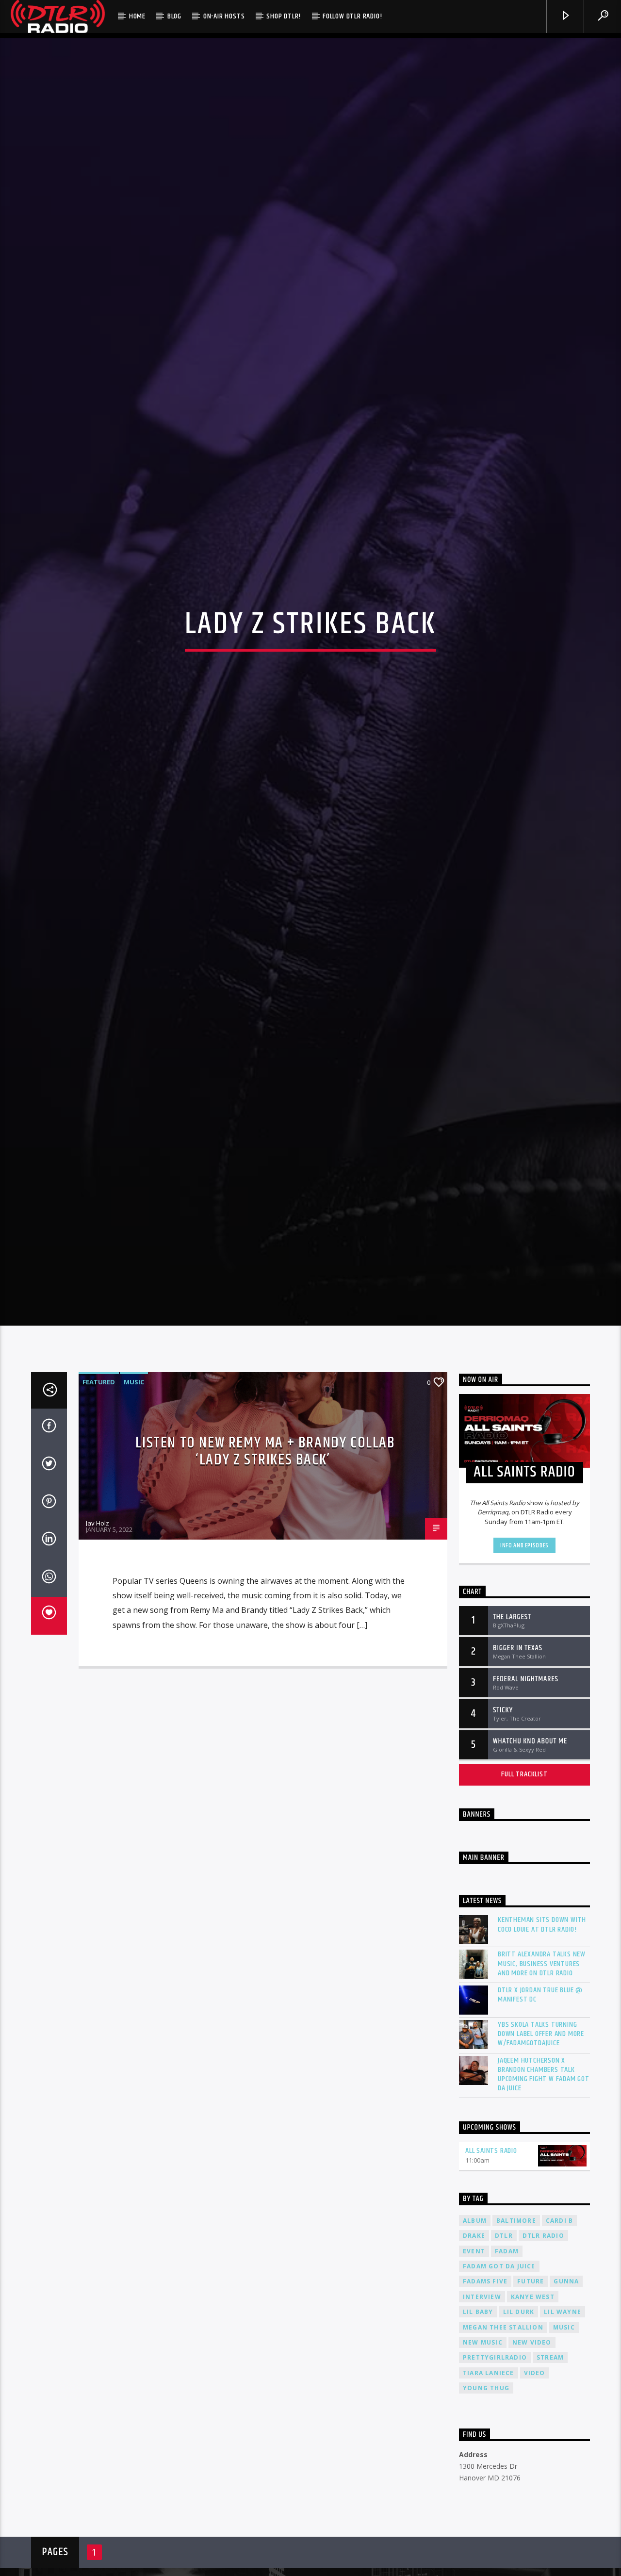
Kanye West (533, 2413)
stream (550, 2474)
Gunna (566, 2398)
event (474, 2367)
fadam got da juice (499, 2383)
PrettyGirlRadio (495, 2474)
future (531, 2398)
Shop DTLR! (284, 16)
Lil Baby (478, 2428)
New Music (483, 2459)
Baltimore (516, 2337)
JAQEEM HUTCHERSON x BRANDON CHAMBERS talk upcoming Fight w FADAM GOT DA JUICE (544, 2191)
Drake (474, 2352)
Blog (174, 16)
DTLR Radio (543, 2352)
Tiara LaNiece (489, 2489)
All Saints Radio (491, 2267)
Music (134, 1498)
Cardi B (559, 2337)
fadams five (485, 2398)
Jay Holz (98, 1639)
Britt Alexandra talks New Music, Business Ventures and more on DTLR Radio (542, 2080)
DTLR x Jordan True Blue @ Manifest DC (540, 2111)
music (564, 2444)
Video (535, 2489)
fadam (507, 2367)
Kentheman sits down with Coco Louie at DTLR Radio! (542, 2041)
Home (137, 16)
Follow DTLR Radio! (352, 16)
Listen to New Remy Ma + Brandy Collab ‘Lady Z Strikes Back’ (265, 1568)
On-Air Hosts (224, 16)
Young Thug (486, 2504)
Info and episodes (524, 1662)
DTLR (504, 2352)
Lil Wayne (563, 2428)
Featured (99, 1498)
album (475, 2337)
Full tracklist (524, 1891)
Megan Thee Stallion (503, 2444)
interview (482, 2413)
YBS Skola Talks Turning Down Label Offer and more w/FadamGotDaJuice (541, 2150)
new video (532, 2459)
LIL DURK (519, 2428)
